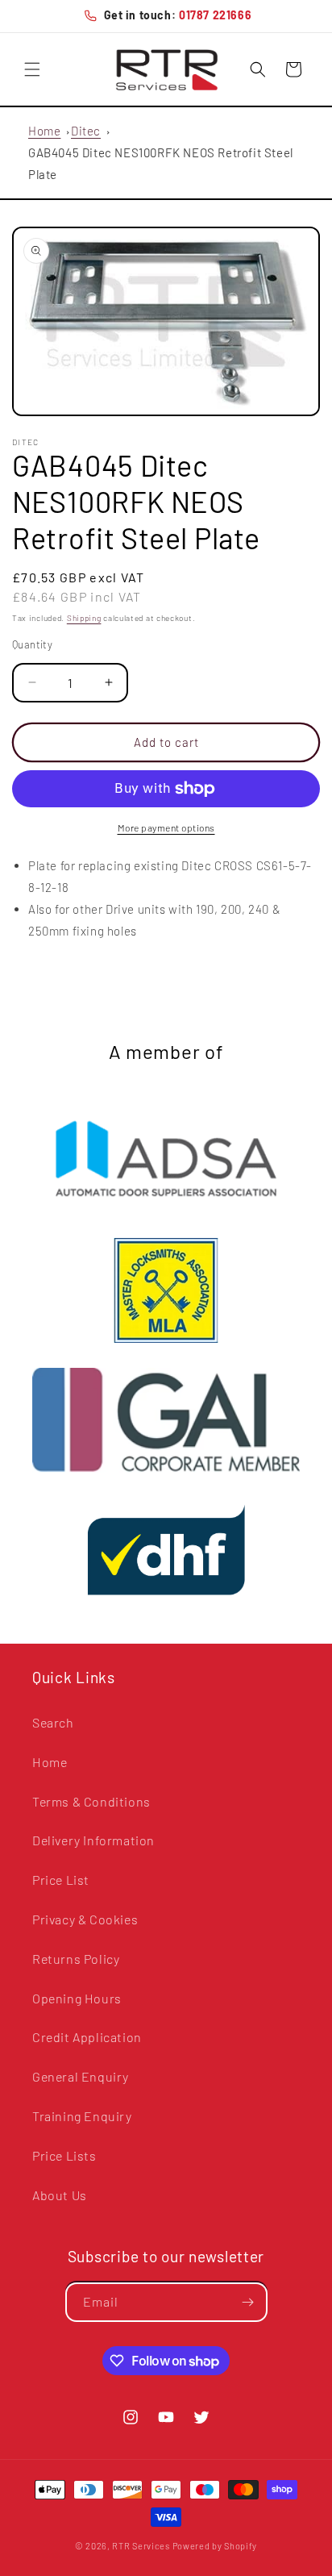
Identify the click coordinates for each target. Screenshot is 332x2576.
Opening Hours (77, 1998)
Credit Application (87, 2037)
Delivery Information (93, 1840)
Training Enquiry (82, 2116)
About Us (60, 2195)
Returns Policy (76, 1959)
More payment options (166, 827)
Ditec (86, 131)
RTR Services (142, 2546)
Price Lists (64, 2155)
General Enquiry (81, 2076)
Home (44, 131)
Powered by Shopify (215, 2546)
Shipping (84, 618)
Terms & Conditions (91, 1801)
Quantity (32, 644)
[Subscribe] (248, 2302)
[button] (32, 69)
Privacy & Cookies (85, 1919)
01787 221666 (215, 15)
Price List (61, 1880)
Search (53, 1722)
